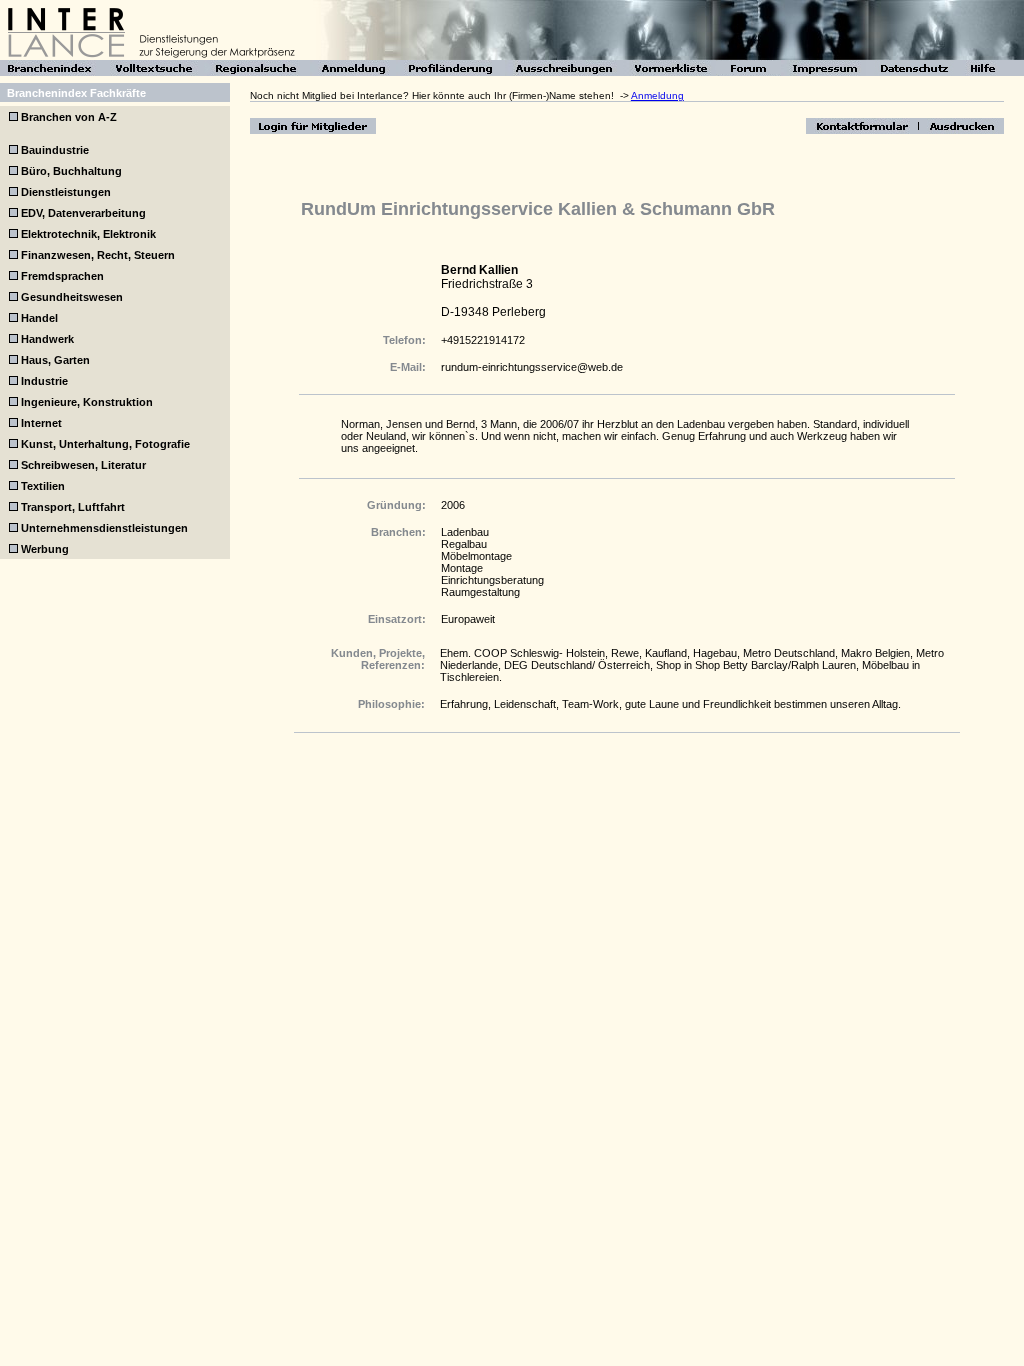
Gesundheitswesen (72, 297)
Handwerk (47, 339)
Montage (462, 568)
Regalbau (464, 544)
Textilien (43, 486)
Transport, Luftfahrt (73, 507)
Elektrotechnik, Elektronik (88, 234)
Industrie (44, 381)
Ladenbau (465, 532)
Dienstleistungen (66, 192)
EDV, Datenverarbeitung (83, 213)
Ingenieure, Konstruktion (87, 402)
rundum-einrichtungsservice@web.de (532, 367)
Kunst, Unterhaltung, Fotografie (105, 444)
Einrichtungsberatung (492, 580)
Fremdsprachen (62, 276)
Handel (39, 318)
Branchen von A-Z (67, 117)
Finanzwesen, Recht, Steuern (98, 255)
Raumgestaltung (480, 592)
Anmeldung (657, 95)
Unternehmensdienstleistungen (104, 528)
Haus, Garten (55, 360)
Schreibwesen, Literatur (83, 465)
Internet (41, 423)
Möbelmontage (476, 556)
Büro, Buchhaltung (71, 171)
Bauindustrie (55, 150)
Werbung (45, 549)
